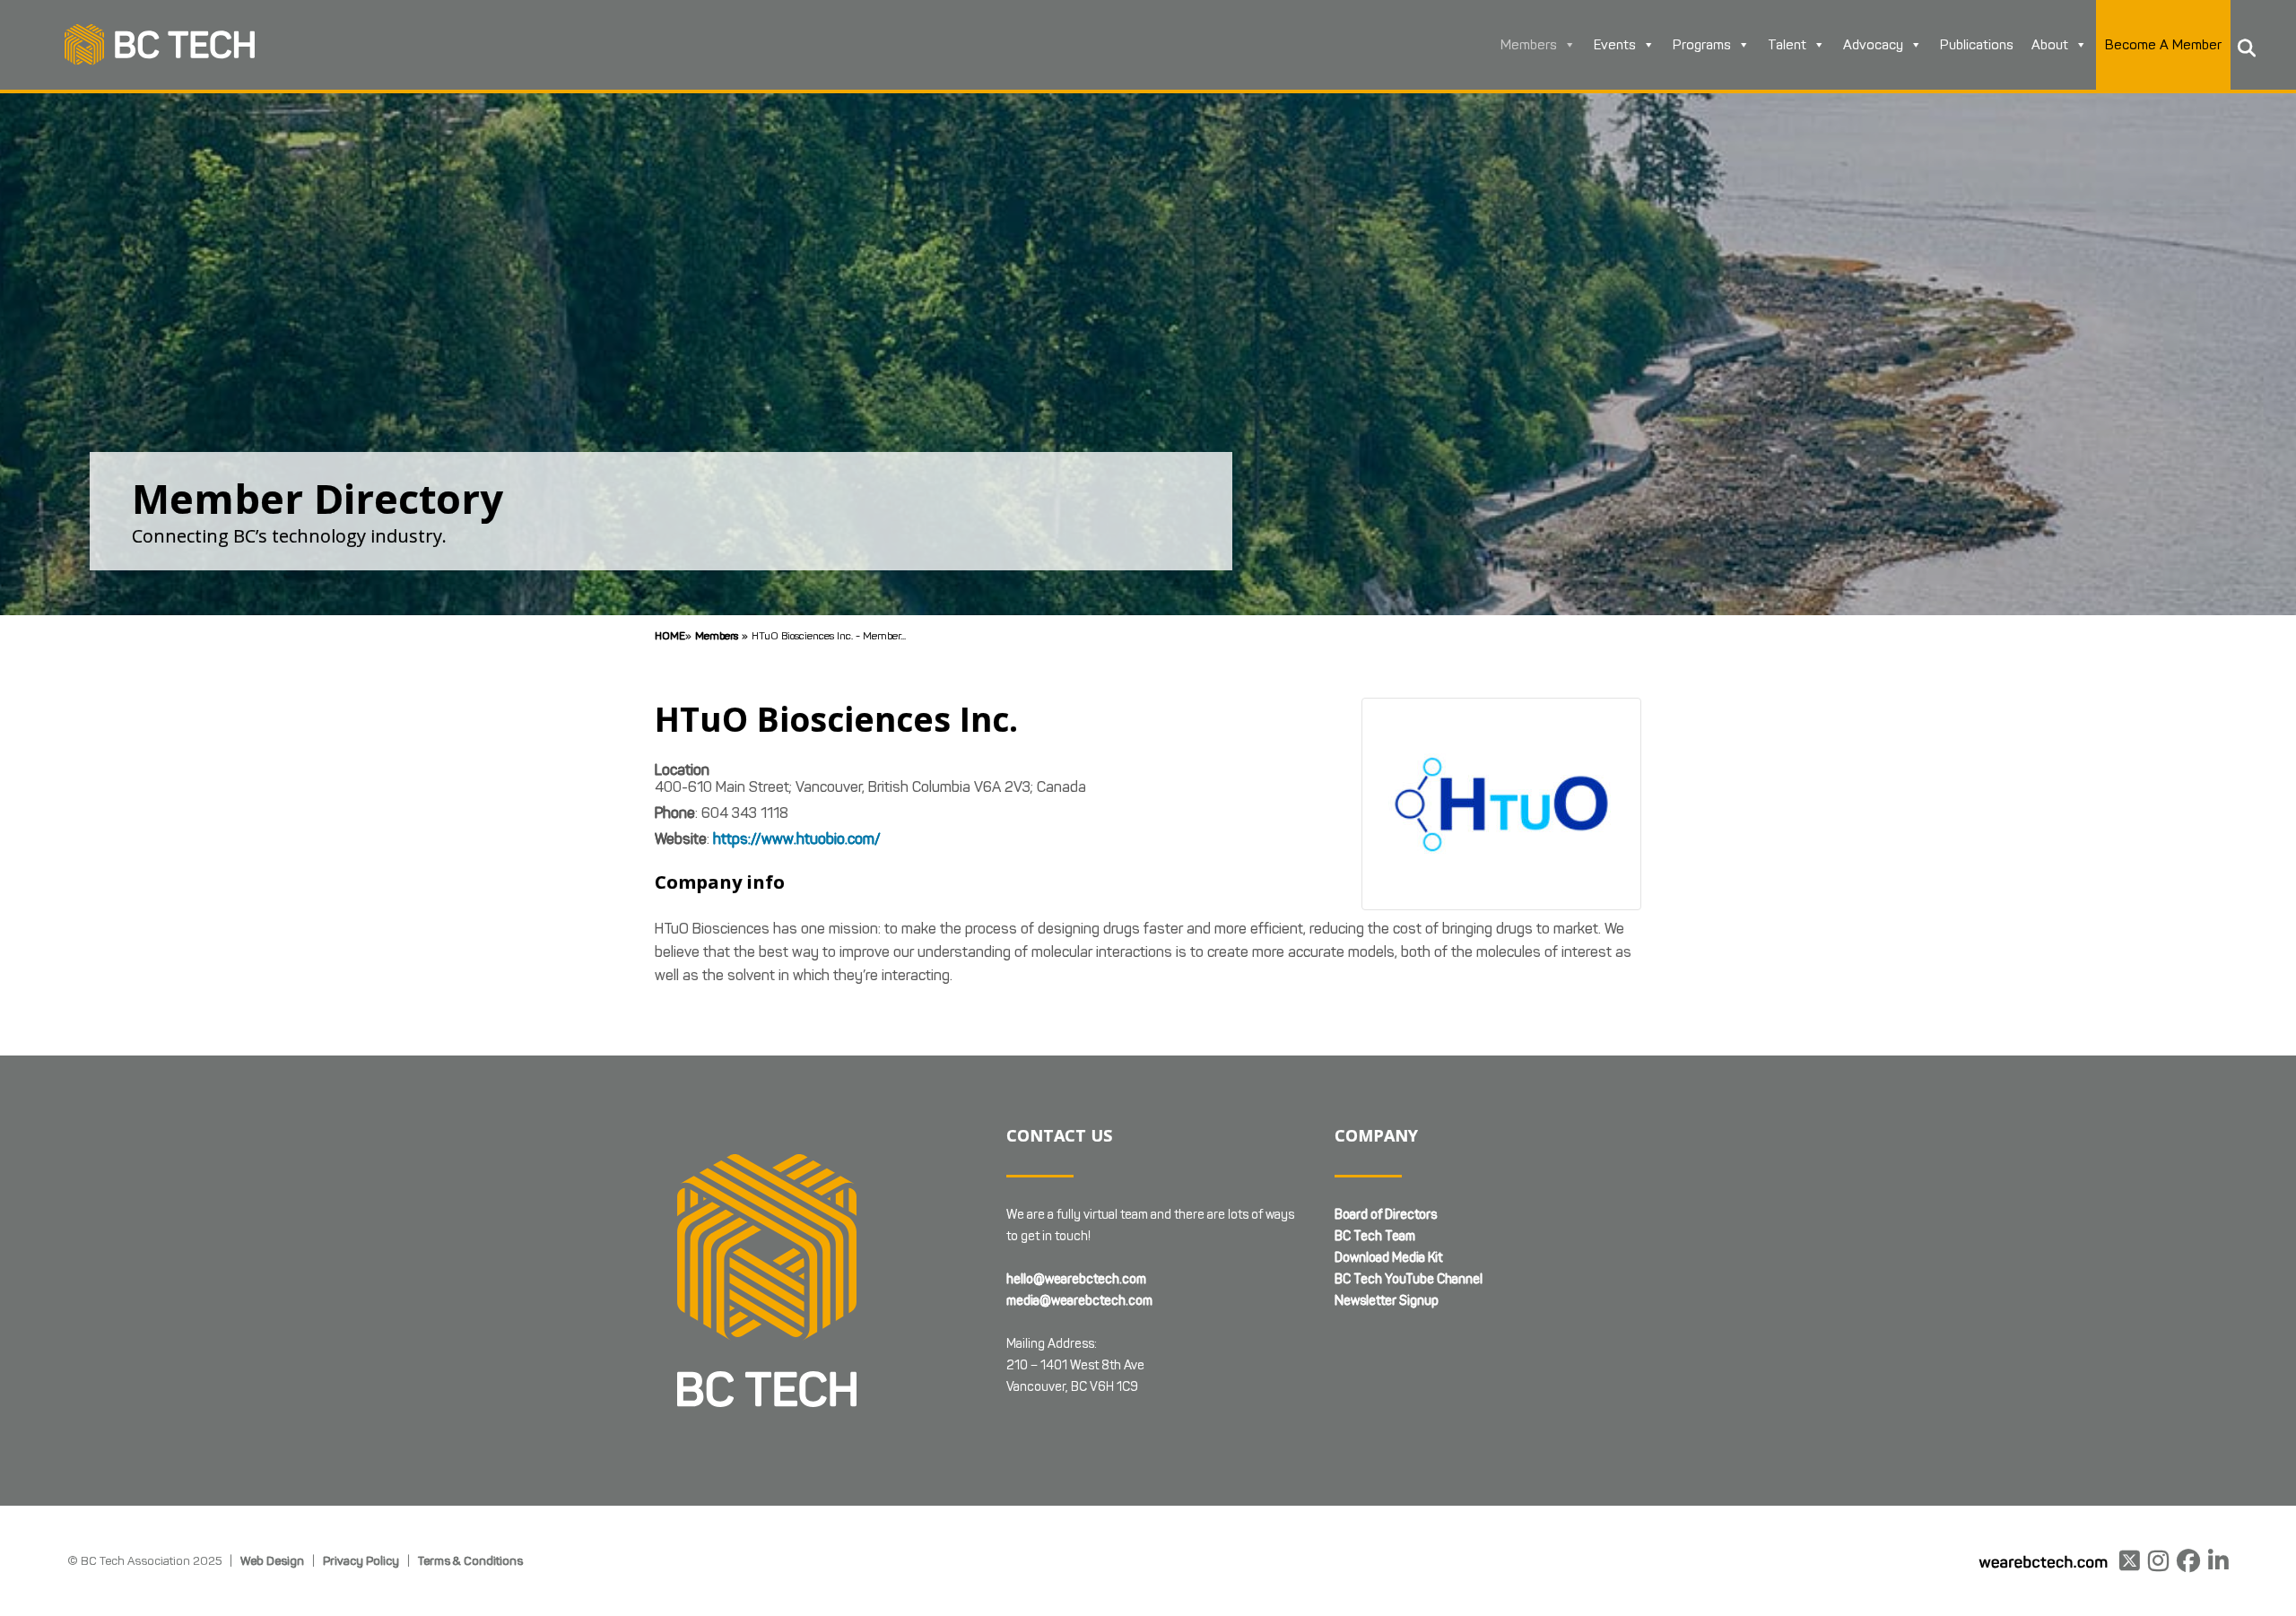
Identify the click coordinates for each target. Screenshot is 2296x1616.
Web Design (272, 1560)
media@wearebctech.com (1079, 1301)
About (2050, 45)
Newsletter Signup (1387, 1301)
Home (670, 635)
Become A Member (2163, 45)
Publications (1977, 45)
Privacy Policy (361, 1560)
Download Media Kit (1388, 1258)
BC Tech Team (1375, 1236)
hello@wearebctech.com (1076, 1279)
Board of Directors (1386, 1215)
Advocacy (1873, 45)
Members (1529, 45)
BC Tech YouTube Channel (1409, 1279)
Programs (1702, 45)
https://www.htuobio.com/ (797, 839)
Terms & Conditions (470, 1560)
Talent (1787, 45)
